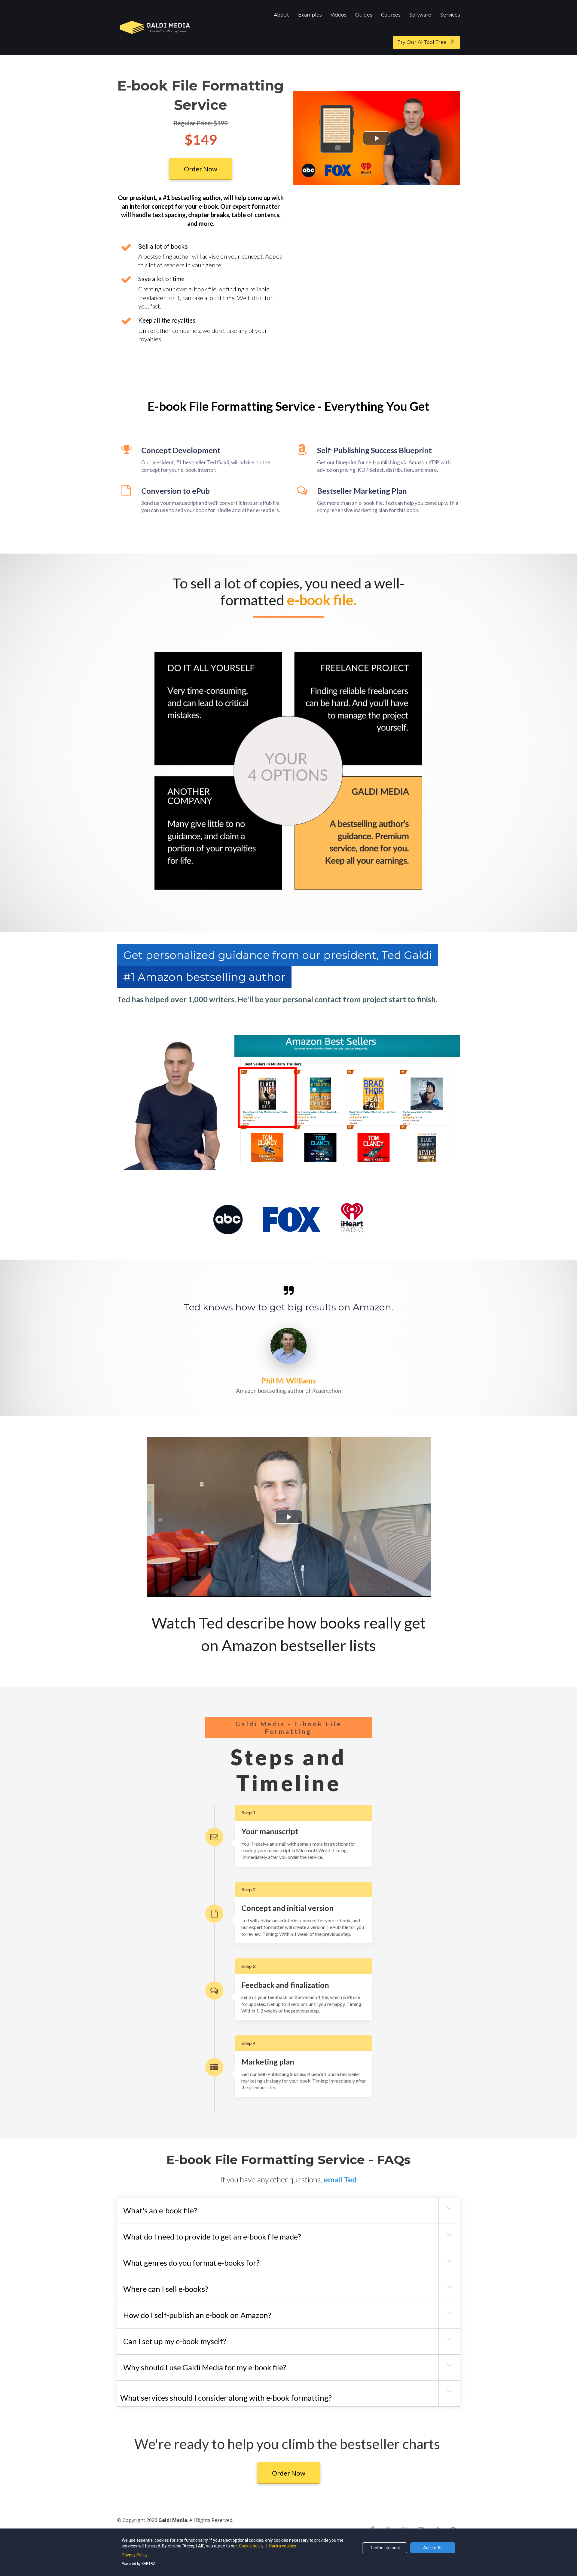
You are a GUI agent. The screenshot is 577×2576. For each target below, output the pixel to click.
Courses (391, 15)
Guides (364, 15)
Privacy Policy (135, 2555)
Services (450, 15)
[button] (449, 2208)
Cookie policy (252, 2546)
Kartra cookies (283, 2546)
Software (420, 15)
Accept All (433, 2548)
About (281, 15)
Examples (310, 15)
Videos (338, 15)
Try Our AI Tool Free (422, 42)
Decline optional (385, 2548)
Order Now (201, 169)
